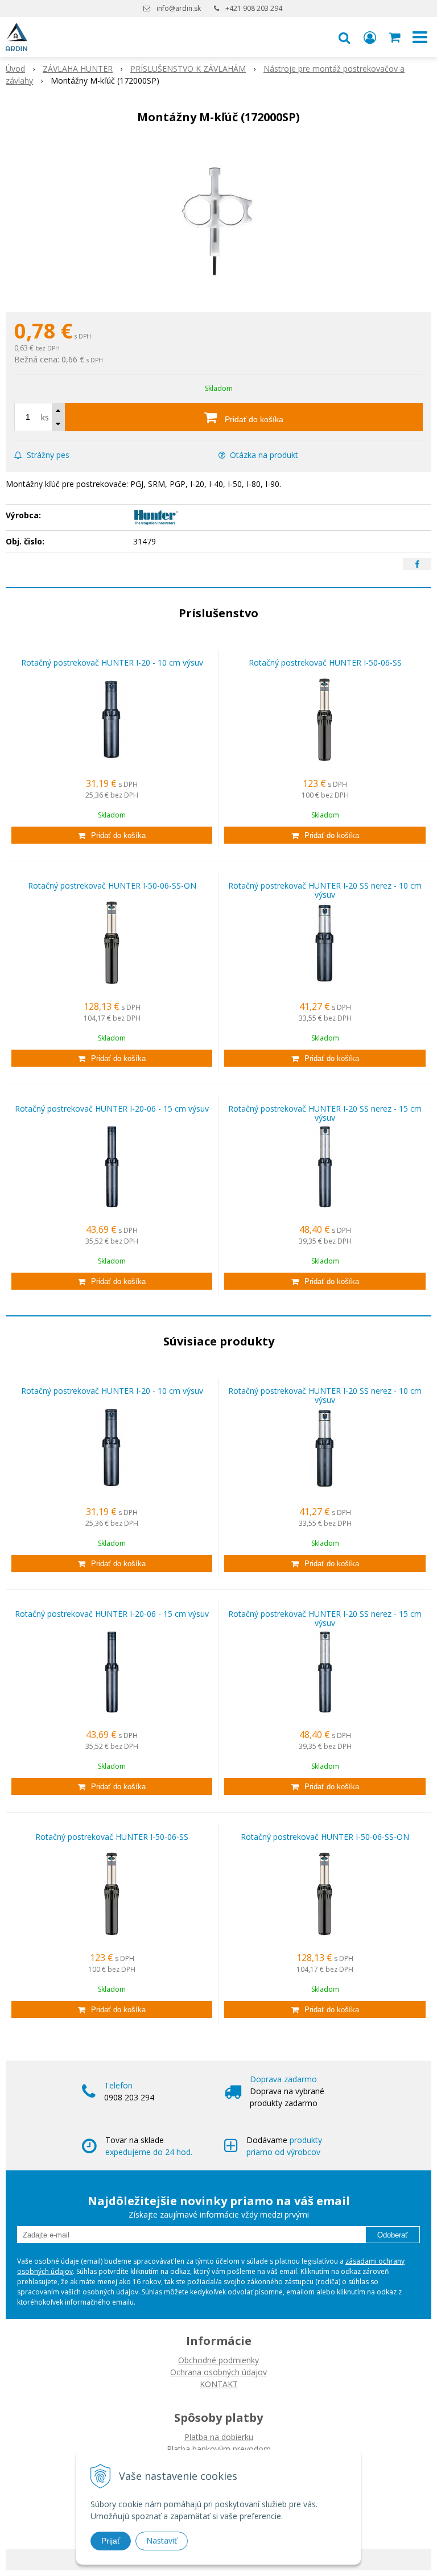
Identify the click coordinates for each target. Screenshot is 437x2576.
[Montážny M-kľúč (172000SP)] (218, 221)
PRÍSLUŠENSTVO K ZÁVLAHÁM (188, 69)
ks (45, 417)
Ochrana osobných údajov (218, 2372)
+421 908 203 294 (254, 8)
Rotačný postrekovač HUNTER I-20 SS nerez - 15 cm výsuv (325, 1113)
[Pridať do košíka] (112, 835)
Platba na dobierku (219, 2437)
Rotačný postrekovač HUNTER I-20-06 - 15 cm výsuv (112, 1109)
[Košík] (395, 37)
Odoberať (393, 2235)
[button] (344, 37)
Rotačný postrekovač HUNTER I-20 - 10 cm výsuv (112, 662)
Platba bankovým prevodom (219, 2449)
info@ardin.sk (179, 8)
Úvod (15, 69)
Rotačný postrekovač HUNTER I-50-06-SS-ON (112, 886)
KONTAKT (219, 2384)
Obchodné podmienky (218, 2360)
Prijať (111, 2541)
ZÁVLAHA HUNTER (78, 69)
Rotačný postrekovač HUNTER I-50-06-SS (325, 662)
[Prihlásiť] (370, 37)
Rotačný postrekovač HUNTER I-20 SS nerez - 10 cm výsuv (325, 890)
